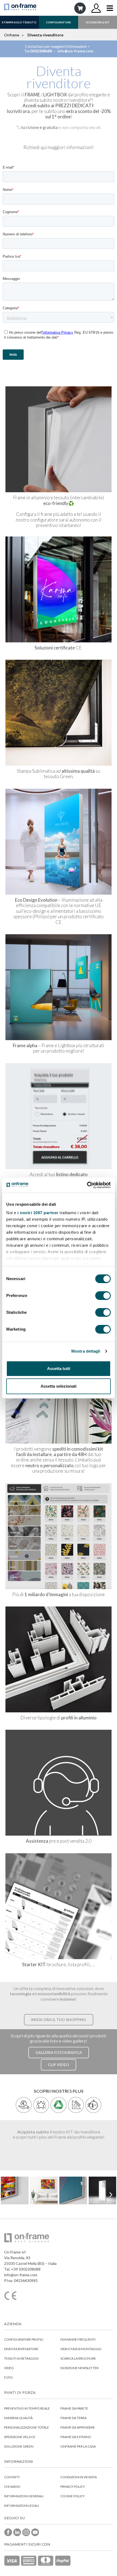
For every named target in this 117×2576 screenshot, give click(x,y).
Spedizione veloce (20, 2437)
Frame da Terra (73, 2418)
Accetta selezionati (59, 1386)
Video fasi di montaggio (81, 2349)
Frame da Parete (74, 2408)
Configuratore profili (24, 2339)
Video (9, 2368)
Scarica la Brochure (78, 2358)
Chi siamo (12, 2487)
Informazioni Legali (21, 2506)
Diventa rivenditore (21, 2349)
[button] (59, 2020)
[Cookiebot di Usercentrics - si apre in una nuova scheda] (87, 1185)
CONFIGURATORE (59, 22)
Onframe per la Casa (78, 2446)
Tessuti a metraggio (21, 2358)
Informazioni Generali (24, 2496)
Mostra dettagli (86, 1351)
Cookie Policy (73, 2496)
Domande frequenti (78, 2339)
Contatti (12, 2477)
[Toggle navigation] (110, 8)
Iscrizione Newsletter (79, 2368)
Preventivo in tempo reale (27, 2408)
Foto (8, 2377)
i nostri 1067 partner (38, 1213)
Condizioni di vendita (79, 2477)
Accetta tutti (59, 1368)
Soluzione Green (19, 2446)
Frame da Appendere (78, 2427)
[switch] (103, 1296)
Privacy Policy (73, 2487)
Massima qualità (18, 2418)
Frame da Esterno (76, 2437)
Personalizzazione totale (27, 2427)
